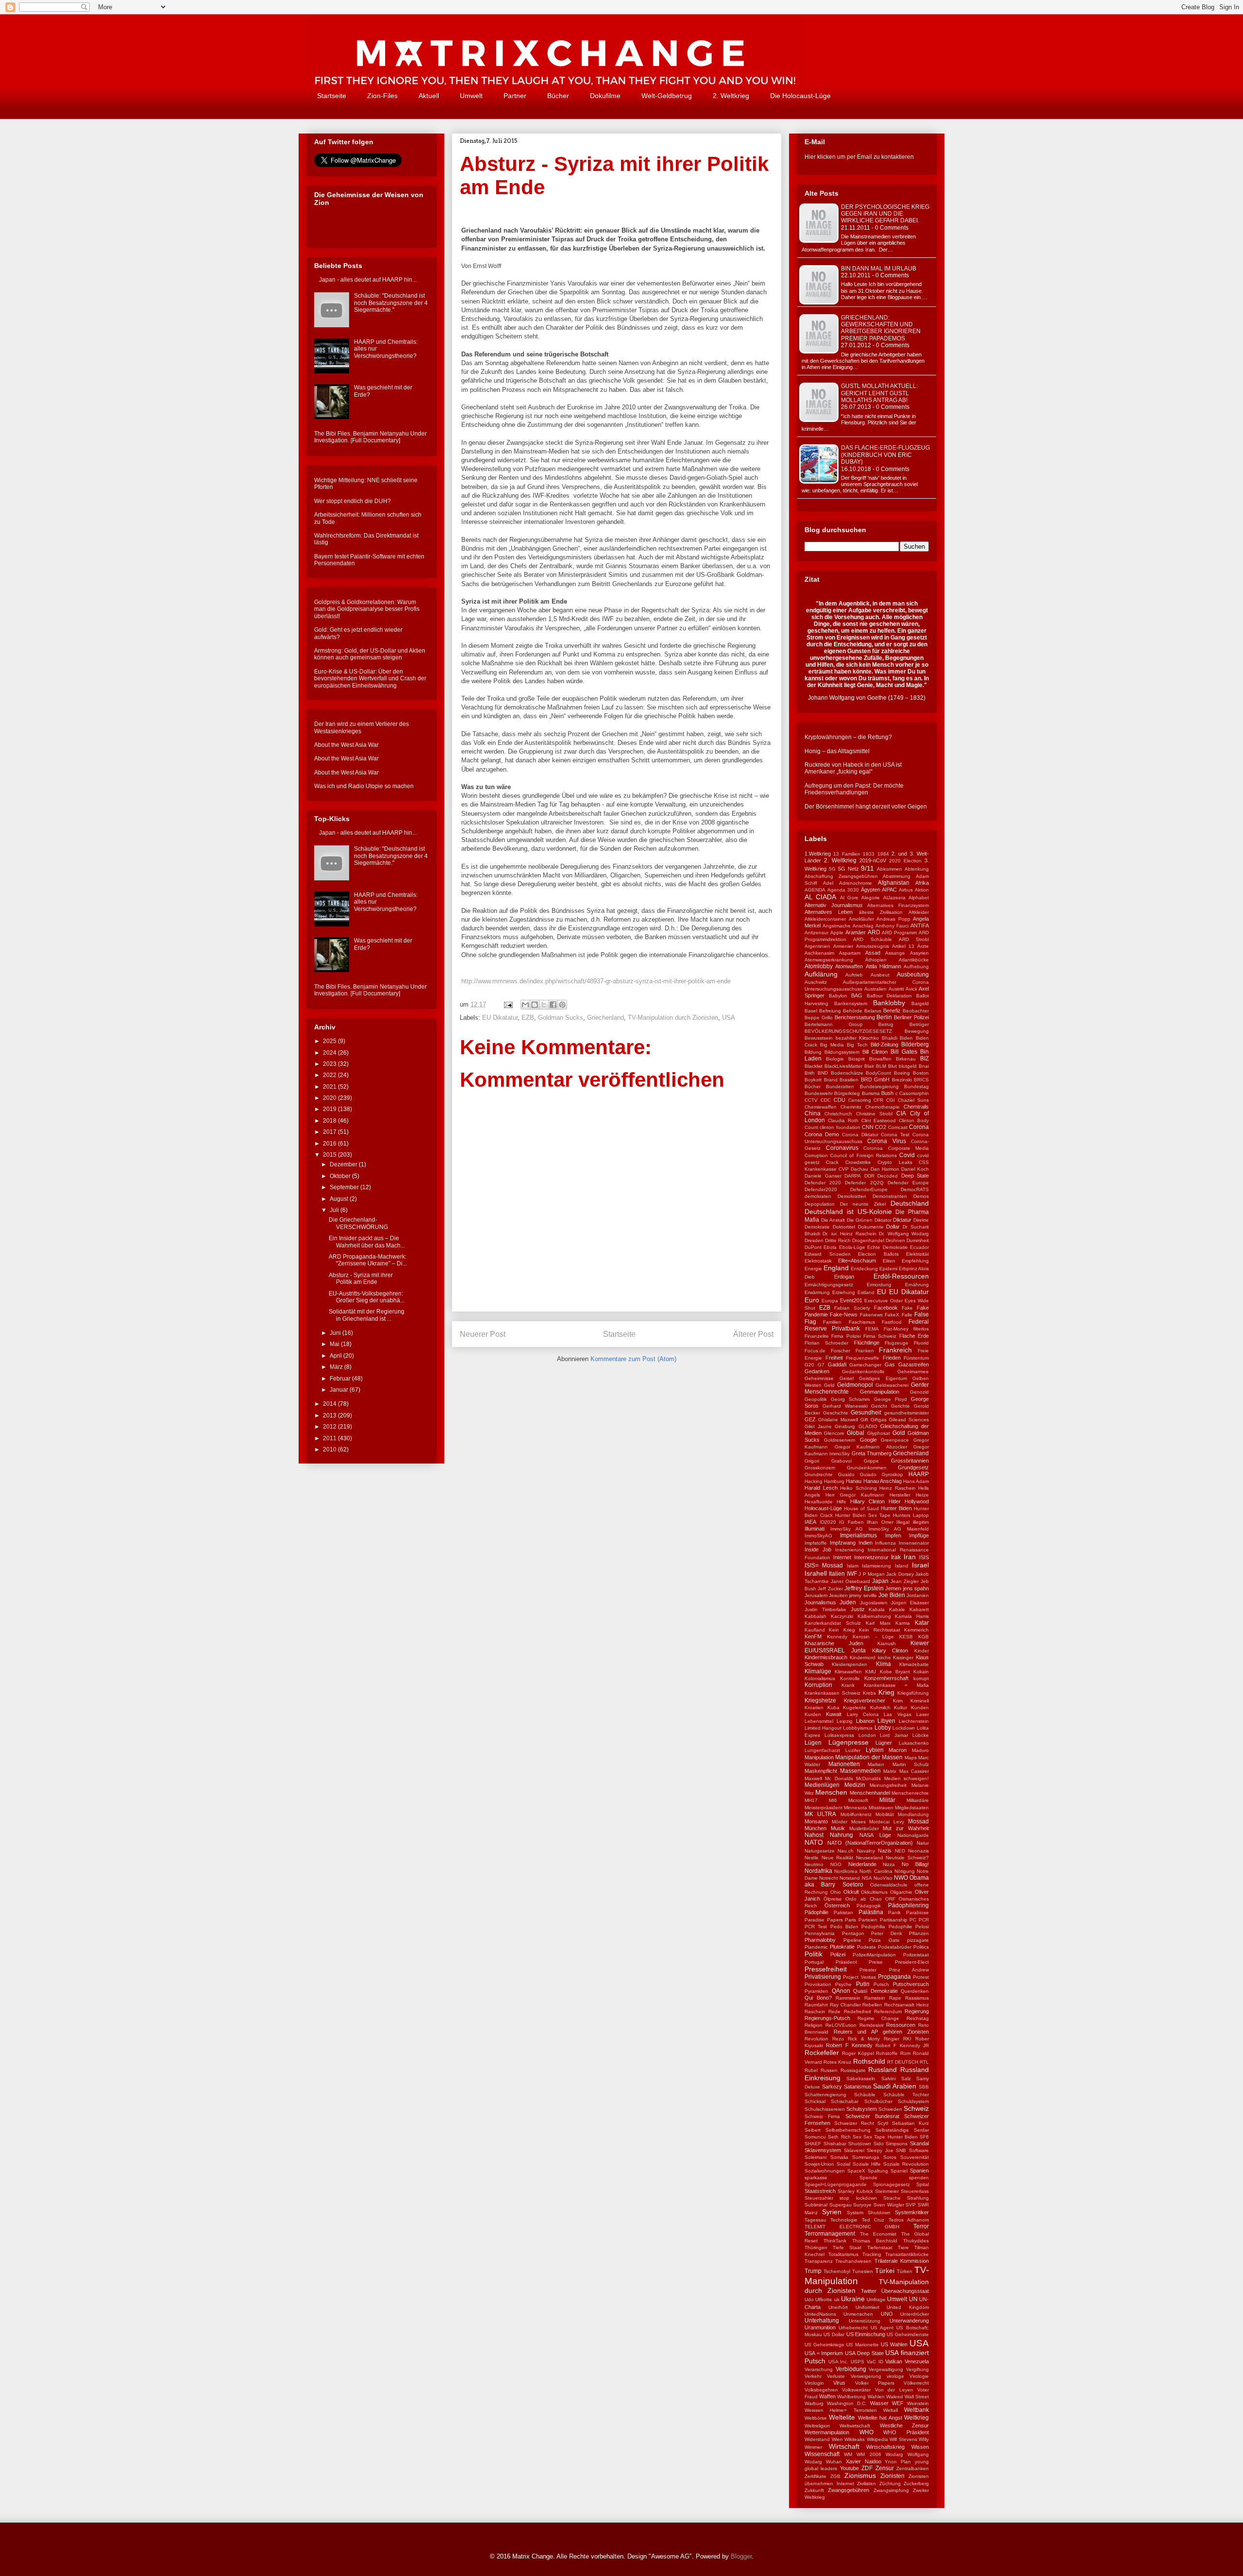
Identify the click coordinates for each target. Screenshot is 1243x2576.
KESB (906, 1637)
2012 (330, 1427)
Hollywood (917, 1501)
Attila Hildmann (883, 966)
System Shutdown (869, 2213)
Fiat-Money (896, 1329)
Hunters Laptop (911, 1515)
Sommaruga (866, 2157)
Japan (880, 1581)
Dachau (859, 1169)
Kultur (900, 1708)
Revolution (816, 2039)
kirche (884, 1658)
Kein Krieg (842, 1630)
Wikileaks (855, 2439)
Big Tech (857, 1045)
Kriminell (920, 1701)
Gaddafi (837, 1364)
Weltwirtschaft (855, 2426)
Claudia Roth (843, 1120)
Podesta (866, 1947)
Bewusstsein (819, 1038)
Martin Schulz (911, 1764)
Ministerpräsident (823, 1808)
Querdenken (915, 1991)
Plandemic (816, 1947)
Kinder (922, 1651)
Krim (898, 1701)
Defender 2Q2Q (864, 1183)
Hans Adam (916, 1481)
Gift (864, 1420)
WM (848, 2454)
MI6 (833, 1800)
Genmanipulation (880, 1392)
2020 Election (905, 861)
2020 (330, 1098)
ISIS (924, 1557)
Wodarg (894, 2454)
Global (856, 1433)
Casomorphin (914, 1093)
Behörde (853, 1011)
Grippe (871, 1461)
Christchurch (838, 1114)
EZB (528, 1018)
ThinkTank (835, 2241)
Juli (335, 1210)
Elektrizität (917, 1254)
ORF (890, 1899)
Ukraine (853, 2299)
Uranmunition (820, 2327)
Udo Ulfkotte (818, 2299)
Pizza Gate (884, 1940)
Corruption (816, 1155)
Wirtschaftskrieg (885, 2447)
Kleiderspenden (849, 1664)
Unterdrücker (915, 2314)
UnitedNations (820, 2314)
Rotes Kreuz (837, 2062)
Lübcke (921, 1735)
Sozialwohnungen (825, 2171)
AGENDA (815, 890)
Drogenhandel (868, 1240)
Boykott (813, 1080)
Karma (903, 1623)
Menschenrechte (910, 1793)
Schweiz (916, 2108)
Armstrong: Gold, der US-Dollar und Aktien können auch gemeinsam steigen (370, 654)
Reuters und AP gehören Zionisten (881, 2032)
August (340, 1199)
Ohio (836, 1892)
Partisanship (894, 1920)
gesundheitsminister (907, 1413)
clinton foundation (840, 1127)
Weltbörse (816, 2418)
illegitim (921, 1522)
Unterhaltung (822, 2321)
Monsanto (816, 1821)
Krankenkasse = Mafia (897, 1685)
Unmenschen (858, 2314)
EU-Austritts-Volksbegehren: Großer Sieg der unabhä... (367, 1297)
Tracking (872, 2254)
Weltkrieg (916, 2418)
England (836, 1268)
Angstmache (837, 926)
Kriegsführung (913, 1693)
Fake (907, 1308)
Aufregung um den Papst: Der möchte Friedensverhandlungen (854, 789)
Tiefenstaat (880, 2248)
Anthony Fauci (892, 926)
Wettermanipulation (827, 2432)
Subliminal (816, 2205)
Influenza (885, 1543)
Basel (811, 1011)
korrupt (921, 1678)
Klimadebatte (914, 1664)
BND (823, 1073)
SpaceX (856, 2171)
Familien (832, 1322)
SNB (901, 2150)
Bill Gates (904, 1052)
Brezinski (902, 1080)
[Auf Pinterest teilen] (562, 1005)
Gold (899, 1433)
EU (882, 1292)
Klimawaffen (848, 1672)
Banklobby (889, 1003)
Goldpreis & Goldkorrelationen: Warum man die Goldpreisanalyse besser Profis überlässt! (367, 609)
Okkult (851, 1892)
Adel (828, 883)
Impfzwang (843, 1543)
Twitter (869, 2291)
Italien (837, 1574)
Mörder (840, 1822)
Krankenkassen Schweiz (832, 1693)
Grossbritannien (910, 1461)
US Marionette (863, 2345)
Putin (863, 1984)
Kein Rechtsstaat (879, 1630)
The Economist (878, 2234)
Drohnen (895, 1240)
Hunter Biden (896, 1508)
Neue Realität (838, 1858)
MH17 (811, 1800)
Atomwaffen (849, 966)
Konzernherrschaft (886, 1678)
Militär (887, 1800)
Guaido (846, 1474)
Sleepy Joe (880, 2150)
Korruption (818, 1685)
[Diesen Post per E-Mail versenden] (525, 1005)
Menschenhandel (870, 1793)
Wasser (879, 2403)
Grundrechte (819, 1474)
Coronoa (873, 1148)
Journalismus (820, 1602)
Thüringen (816, 2248)
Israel (920, 1565)
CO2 (881, 1127)
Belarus (873, 1011)
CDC (826, 1100)
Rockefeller (822, 2053)
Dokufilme (605, 96)
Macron (898, 1750)
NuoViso (883, 1878)
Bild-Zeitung (884, 1044)
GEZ (810, 1419)
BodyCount (878, 1073)
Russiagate (853, 2070)
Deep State (915, 1176)
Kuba (833, 1708)
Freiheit (834, 1358)
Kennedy (837, 1637)
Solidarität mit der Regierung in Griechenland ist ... (367, 1315)
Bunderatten (840, 1086)
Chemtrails (916, 1107)
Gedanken (817, 1371)
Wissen (920, 2447)
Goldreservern (840, 1440)
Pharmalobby (820, 1940)
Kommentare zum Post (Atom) (633, 1359)
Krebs (869, 1693)
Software (919, 2150)
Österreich (837, 1905)
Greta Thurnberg (872, 1453)
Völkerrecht (916, 2383)
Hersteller (900, 1495)
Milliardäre (918, 1800)
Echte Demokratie (887, 1247)
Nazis (885, 1851)
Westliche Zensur (904, 2425)
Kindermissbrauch (826, 1657)
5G (832, 869)
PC (913, 1920)
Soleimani (815, 2157)
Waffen (827, 2396)
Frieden (892, 1358)
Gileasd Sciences (909, 1420)
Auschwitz (816, 982)
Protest (921, 1977)
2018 (330, 1121)
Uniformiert (867, 2307)
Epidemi (888, 1269)
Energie (813, 1269)
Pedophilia (873, 1927)
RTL (924, 2062)
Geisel (847, 1378)
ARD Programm (899, 933)
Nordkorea (846, 1871)
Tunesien (863, 2271)
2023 (330, 1064)
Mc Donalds (839, 1778)
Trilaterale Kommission (902, 2261)
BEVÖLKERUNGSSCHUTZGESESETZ (848, 1031)
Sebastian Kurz (910, 2123)
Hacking (814, 1481)
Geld (829, 1385)
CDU (840, 1100)
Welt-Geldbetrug (667, 96)
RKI (907, 2039)
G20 (809, 1365)
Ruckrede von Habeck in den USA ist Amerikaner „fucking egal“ (853, 768)
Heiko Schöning (858, 1488)
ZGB (835, 2476)
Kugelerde (855, 1708)
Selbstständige (892, 2130)
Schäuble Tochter (906, 2095)
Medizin (855, 1785)
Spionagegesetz (891, 2184)
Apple (837, 933)
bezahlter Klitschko (857, 1038)
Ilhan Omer (880, 1522)
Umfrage (876, 2299)
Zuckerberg (916, 2483)
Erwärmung (817, 1292)
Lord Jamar (894, 1735)
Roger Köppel (858, 2053)
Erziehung (844, 1292)
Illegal (903, 1522)
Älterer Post (753, 1334)
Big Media (832, 1045)
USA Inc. (839, 2362)
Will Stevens (903, 2439)
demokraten (818, 1196)
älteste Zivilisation (881, 912)
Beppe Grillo (819, 1018)
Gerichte (900, 1406)
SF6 (924, 2137)
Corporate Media (909, 1148)
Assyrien (919, 953)
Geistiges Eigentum (883, 1378)
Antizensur (816, 933)
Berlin (884, 1017)
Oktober (341, 1176)
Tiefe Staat (847, 2248)
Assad (873, 953)
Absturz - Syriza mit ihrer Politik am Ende (361, 1279)
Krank (848, 1685)
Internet (842, 1557)
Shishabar (835, 2144)
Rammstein (848, 1998)
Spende (868, 2178)
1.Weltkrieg (818, 854)
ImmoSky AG (847, 1529)
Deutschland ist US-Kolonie (848, 1212)
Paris (850, 1920)
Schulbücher (878, 2101)
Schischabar (845, 2101)
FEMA (872, 1329)
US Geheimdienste (908, 2334)
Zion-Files (382, 96)
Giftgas (879, 1420)
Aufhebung (916, 967)
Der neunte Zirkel (863, 1204)
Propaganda (894, 1977)
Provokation (818, 1984)
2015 (330, 1155)
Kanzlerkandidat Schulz (833, 1623)
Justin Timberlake (825, 1609)
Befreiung (830, 1011)
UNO (887, 2314)
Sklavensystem (823, 2150)
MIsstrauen (881, 1808)
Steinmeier (887, 2191)
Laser (923, 1714)
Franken (865, 1351)
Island (902, 1566)
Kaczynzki (842, 1616)
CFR (878, 1100)
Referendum (888, 2012)
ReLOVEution (841, 2025)
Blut (892, 1066)
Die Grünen (860, 1220)
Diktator (883, 1220)
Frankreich (895, 1350)
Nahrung (841, 1835)
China (813, 1113)
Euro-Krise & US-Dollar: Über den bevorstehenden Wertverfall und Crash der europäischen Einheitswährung (370, 679)
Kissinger (903, 1658)
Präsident (846, 1962)
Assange (895, 953)
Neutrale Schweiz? (907, 1858)
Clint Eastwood (879, 1120)
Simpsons (897, 2144)
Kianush (887, 1643)
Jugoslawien (874, 1603)
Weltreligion (817, 2426)
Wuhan (834, 2462)
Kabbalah (815, 1616)
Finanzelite (817, 1336)
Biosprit (857, 1059)
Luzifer (853, 1750)
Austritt (896, 989)
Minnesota (856, 1808)
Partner (515, 96)
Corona (919, 1127)
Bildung (813, 1052)
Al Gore (849, 898)
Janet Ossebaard (850, 1581)
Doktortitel (844, 1227)
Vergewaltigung (886, 2369)
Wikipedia (877, 2439)
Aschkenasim (819, 953)
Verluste (836, 2376)
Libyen (886, 1721)
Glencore (834, 1433)
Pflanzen (919, 1933)
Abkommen (890, 869)
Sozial (843, 2164)
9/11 (867, 868)
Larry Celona (863, 1714)
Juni (336, 1333)
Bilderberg (915, 1044)
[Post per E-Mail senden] (508, 1004)
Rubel (811, 2070)
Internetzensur (871, 1557)
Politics (921, 1947)
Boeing (902, 1073)
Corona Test (895, 1135)
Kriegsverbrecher (865, 1700)
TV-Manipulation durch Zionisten (673, 1018)
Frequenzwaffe (863, 1358)
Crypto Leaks (895, 1162)
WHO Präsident (906, 2432)
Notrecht (829, 1878)
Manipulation (819, 1757)
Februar (341, 1379)
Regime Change (879, 2018)
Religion (814, 2025)
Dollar (893, 1227)
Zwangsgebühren (848, 2490)
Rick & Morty (864, 2039)
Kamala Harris (912, 1616)
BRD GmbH (875, 1079)
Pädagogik (869, 1906)
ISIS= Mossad (824, 1566)
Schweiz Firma (822, 2116)
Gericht (879, 1406)
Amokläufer (861, 919)
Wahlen (876, 2397)
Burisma (871, 1093)
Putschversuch (911, 1984)
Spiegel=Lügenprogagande (836, 2184)
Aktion (922, 890)
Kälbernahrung (874, 1616)
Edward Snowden (828, 1254)
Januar (340, 1390)
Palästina (871, 1912)
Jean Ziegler (905, 1581)
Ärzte (923, 946)
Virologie (919, 2376)
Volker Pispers (875, 2383)
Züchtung (890, 2483)
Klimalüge (818, 1671)
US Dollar (834, 2334)
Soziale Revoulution (906, 2164)
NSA (867, 1878)
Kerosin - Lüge (873, 1637)
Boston (921, 1073)
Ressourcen (901, 2025)
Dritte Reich (838, 1240)
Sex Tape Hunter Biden (890, 2137)
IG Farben (851, 1522)
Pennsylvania (820, 1933)
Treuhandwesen (853, 2261)
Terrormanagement (830, 2234)
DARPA (853, 1176)
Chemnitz (851, 1107)
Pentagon (853, 1933)
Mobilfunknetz (856, 1814)
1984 (883, 854)
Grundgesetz (913, 1467)
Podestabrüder (895, 1947)
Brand (831, 1080)
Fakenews (871, 1315)
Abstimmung (897, 876)
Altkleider (919, 912)
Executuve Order (883, 1301)
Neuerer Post (483, 1334)
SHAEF (813, 2144)
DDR (869, 1176)
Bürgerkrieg (847, 1093)
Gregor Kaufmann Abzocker (871, 1447)
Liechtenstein (914, 1721)
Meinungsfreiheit (888, 1785)
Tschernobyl (837, 2271)
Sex (857, 2137)
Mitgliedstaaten (912, 1808)
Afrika (922, 883)
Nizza (889, 1864)
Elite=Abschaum (857, 1261)
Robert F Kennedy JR (902, 2046)
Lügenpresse (848, 1742)
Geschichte (836, 1413)
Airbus (906, 890)
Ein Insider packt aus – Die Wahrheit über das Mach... (367, 1242)
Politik (814, 1954)
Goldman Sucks (561, 1018)
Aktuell (429, 96)
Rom (905, 2053)
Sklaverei (854, 2150)
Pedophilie (900, 1927)
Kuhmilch (880, 1708)
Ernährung (917, 1285)
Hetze (922, 1495)
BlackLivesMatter (843, 1066)
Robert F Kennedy (849, 2045)
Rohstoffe (887, 2053)
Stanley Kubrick (855, 2191)
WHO (866, 2432)
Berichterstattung (855, 1017)
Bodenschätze (847, 1073)
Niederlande (862, 1864)
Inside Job (818, 1549)
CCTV (811, 1100)
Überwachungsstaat (905, 2291)
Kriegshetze (820, 1700)
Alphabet (919, 898)
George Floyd (890, 1399)
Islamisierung (876, 1566)
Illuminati (815, 1529)
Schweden (890, 2109)
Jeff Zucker (830, 1589)
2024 (330, 1053)
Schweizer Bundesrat (872, 2116)
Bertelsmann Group (834, 1024)
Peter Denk (887, 1933)
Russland (882, 2070)
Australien (875, 989)
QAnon (841, 1991)
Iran (910, 1557)
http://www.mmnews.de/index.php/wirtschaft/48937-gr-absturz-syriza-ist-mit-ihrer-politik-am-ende (596, 981)
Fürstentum (916, 1358)
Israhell (816, 1573)
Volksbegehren (821, 2390)
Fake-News (844, 1314)
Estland (866, 1292)
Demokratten (852, 1196)
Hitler (895, 1501)
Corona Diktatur (860, 1135)
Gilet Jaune (818, 1426)
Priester (868, 1970)
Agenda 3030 (843, 890)
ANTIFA (920, 926)
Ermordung (879, 1285)
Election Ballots (878, 1254)
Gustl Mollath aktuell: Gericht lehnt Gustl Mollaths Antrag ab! (879, 393)
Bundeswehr (819, 1093)
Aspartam (850, 953)
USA (729, 1018)
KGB (924, 1637)
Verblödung (851, 2369)
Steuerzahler (819, 2198)
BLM (881, 1066)
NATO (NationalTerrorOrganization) (870, 1843)
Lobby (883, 1728)
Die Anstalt (833, 1220)
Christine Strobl (874, 1114)
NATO (814, 1842)
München (815, 1828)
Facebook (886, 1308)
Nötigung (905, 1871)
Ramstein (875, 1998)
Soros (890, 2157)
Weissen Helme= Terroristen (841, 2410)
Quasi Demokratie (875, 1991)
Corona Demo (822, 1134)
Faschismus (862, 1322)
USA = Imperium (824, 2353)
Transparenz (819, 2261)
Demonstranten (890, 1196)
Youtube (849, 2468)
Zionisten (892, 2476)
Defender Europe (908, 1183)
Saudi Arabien (895, 2086)
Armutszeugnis (873, 946)
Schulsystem (862, 2109)
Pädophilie (816, 1912)
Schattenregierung (825, 2095)
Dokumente (871, 1227)
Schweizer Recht (854, 2123)
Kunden (920, 1708)
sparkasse (816, 2178)
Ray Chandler (845, 2005)
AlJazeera (894, 898)
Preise (876, 1962)
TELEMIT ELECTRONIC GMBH (852, 2227)
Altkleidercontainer (825, 919)
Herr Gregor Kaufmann (855, 1495)
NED (900, 1851)
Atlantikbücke (914, 960)
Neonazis (918, 1851)
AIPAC (889, 890)
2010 (330, 1449)
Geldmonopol (855, 1385)
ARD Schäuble (872, 939)
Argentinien (817, 946)
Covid (907, 1155)
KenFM (813, 1636)
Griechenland (605, 1018)
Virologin (814, 2383)
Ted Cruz (873, 2220)
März (337, 1367)
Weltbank (916, 2410)
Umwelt (471, 96)
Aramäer (856, 932)
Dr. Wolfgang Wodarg (904, 1234)
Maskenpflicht (821, 1771)
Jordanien (918, 1595)
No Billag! (915, 1864)
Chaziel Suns (913, 1100)
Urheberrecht (853, 2328)
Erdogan (844, 1277)
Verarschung (819, 2369)
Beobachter (916, 1011)
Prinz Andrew (909, 1970)
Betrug (886, 1024)
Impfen (893, 1535)
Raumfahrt (816, 2005)
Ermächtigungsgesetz (829, 1285)
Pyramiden (816, 1991)
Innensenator (914, 1543)
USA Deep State (864, 2353)
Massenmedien (860, 1771)
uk (837, 2299)
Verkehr (813, 2376)
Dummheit (918, 1240)
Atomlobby (819, 966)
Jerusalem (816, 1595)
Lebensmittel (819, 1721)
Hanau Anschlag (882, 1481)
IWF (852, 1574)
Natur (923, 1843)
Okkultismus (874, 1892)
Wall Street (917, 2397)
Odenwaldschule (889, 1885)
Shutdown (860, 2144)
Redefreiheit (857, 2012)
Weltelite (842, 2417)
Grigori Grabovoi (828, 1461)
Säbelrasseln (861, 2079)
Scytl (883, 2123)
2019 (330, 1109)
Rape (895, 1998)
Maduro (920, 1750)
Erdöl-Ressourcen (901, 1276)
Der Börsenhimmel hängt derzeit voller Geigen (866, 807)
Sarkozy (832, 2087)
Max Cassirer (914, 1771)
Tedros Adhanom (909, 2220)
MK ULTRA (820, 1814)
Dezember (344, 1164)
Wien (837, 2439)
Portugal (814, 1962)
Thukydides (916, 2241)
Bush (887, 1093)
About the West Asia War (346, 745)
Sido (879, 2144)
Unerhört (838, 2307)
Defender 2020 (823, 1183)
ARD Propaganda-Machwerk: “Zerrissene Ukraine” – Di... (368, 1260)
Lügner (884, 1743)
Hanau (854, 1481)
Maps (911, 1758)
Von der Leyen (894, 2390)
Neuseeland (870, 1858)
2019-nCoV (873, 860)
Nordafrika (818, 1871)
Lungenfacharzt (822, 1750)
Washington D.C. (847, 2403)
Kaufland (815, 1630)
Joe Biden (892, 1595)
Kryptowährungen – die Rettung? (848, 737)
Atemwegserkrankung (829, 960)
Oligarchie (901, 1892)
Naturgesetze (820, 1851)
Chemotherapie (882, 1107)
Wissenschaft (822, 2454)
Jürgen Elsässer (910, 1603)
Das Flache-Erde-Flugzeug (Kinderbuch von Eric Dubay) (885, 455)
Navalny (866, 1851)
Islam (853, 1566)
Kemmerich (916, 1630)
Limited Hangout (823, 1728)
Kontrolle (850, 1678)
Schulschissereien (825, 2109)
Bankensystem (851, 1003)
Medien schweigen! (907, 1778)
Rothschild (869, 2061)
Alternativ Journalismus (834, 905)
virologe (895, 2376)
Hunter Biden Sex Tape (863, 1515)
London (867, 1735)
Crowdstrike (858, 1162)
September (345, 1187)
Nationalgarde (913, 1835)
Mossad (918, 1821)
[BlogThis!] (535, 1005)
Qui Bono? (818, 1998)
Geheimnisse (819, 1378)
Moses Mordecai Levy (878, 1822)
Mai (335, 1344)
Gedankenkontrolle (863, 1372)
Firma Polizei (846, 1336)
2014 (330, 1404)
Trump (813, 2271)
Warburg (814, 2403)
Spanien (919, 2171)
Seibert (813, 2130)
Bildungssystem (842, 1052)
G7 (821, 1365)
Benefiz (892, 1010)
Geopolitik (816, 1399)
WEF (898, 2403)
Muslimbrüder (864, 1828)
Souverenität (915, 2157)
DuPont (813, 1247)
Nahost (814, 1835)
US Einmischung (866, 2334)
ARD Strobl (914, 939)
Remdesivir (872, 2025)
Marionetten (844, 1764)
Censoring (860, 1100)
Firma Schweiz (880, 1336)
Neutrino (814, 1864)
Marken (876, 1764)
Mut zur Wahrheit (906, 1828)
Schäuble (865, 2095)
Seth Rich (839, 2137)
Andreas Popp (893, 919)
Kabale (897, 1609)
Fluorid (921, 1343)
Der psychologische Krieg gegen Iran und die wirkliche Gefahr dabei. (885, 214)
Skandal (919, 2143)
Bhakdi (890, 1038)
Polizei (838, 1954)
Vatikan (894, 2361)
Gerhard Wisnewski (845, 1406)
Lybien (875, 1750)
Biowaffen (880, 1059)
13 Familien (847, 854)
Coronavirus (842, 1148)
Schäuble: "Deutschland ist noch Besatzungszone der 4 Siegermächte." (391, 303)
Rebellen (872, 2005)
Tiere (903, 2248)
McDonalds (868, 1778)
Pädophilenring (908, 1905)
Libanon (865, 1721)
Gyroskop (892, 1474)
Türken (905, 2271)
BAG (857, 995)
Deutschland (910, 1203)
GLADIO (868, 1426)
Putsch (881, 1984)
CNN (868, 1127)
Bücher (558, 96)
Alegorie (871, 898)
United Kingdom (908, 2307)
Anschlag (863, 926)
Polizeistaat (916, 1955)
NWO (901, 1878)
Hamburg (834, 1481)
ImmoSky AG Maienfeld (899, 1529)
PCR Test (816, 1927)
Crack (832, 1162)
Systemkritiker (912, 2212)
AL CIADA (820, 897)
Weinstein (918, 2403)
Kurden (813, 1714)
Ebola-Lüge (852, 1247)
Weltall (890, 2410)
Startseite (332, 96)
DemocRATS (915, 1189)
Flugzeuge (897, 1343)
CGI (890, 1100)
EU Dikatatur (500, 1018)
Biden (906, 1038)
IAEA (810, 1522)
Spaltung (878, 2171)
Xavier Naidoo (864, 2461)
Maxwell (813, 1778)
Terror (921, 2226)
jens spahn (916, 1588)
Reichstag (918, 2018)
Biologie (835, 1059)
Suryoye (862, 2205)
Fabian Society (852, 1308)
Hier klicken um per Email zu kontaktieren (859, 157)
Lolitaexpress (839, 1735)
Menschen (831, 1792)
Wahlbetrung (851, 2397)
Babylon (838, 996)
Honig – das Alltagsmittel (837, 751)
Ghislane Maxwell (838, 1420)
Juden (848, 1602)
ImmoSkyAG (818, 1536)
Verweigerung (866, 2376)
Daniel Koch (915, 1169)
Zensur (885, 2468)
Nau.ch (846, 1851)
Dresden (814, 1240)
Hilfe (841, 1502)
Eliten (889, 1261)
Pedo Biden (844, 1927)
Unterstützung (865, 2321)
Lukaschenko (914, 1743)
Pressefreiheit (826, 1969)
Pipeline (852, 1940)
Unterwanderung (909, 2321)
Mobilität (885, 1814)
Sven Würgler (889, 2205)
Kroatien (814, 1708)
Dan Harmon (885, 1169)
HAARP (919, 1474)
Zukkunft (814, 2490)
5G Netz (848, 869)
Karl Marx (878, 1623)
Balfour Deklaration (890, 996)
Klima (883, 1664)
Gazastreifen (914, 1364)
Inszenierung (850, 1550)
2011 (330, 1438)
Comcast (898, 1127)
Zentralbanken (913, 2468)
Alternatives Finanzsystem (898, 905)
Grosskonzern (820, 1468)
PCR (924, 1920)
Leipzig (845, 1721)
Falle (907, 1315)
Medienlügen (822, 1785)
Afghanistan (894, 883)
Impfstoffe (816, 1543)
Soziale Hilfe (867, 2164)
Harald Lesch (821, 1488)
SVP (911, 2205)
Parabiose (917, 1912)
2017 (330, 1132)
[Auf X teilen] (544, 1005)
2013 (330, 1415)
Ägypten (871, 890)
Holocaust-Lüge (823, 1508)
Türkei (885, 2271)
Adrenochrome (856, 883)
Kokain (921, 1672)
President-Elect (912, 1962)
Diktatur (902, 1220)
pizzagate (918, 1940)
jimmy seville (863, 1595)
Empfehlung (915, 1261)
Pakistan (843, 1912)
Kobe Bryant (895, 1672)
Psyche (843, 1984)
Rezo (838, 2039)
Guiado (868, 1474)
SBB (924, 2087)
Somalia (839, 2157)
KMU (871, 1672)
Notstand (850, 1878)
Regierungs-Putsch (827, 2018)
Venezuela (917, 2361)
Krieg (886, 1692)
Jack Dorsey (900, 1574)
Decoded (888, 1176)
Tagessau (815, 2220)
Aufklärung (821, 974)
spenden (919, 2178)
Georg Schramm (850, 1399)
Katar (922, 1623)
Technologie (844, 2220)
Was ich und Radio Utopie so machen (364, 786)
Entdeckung (864, 1269)
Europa (830, 1301)
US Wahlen (894, 2344)
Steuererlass (915, 2191)
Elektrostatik (818, 1261)
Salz (906, 2079)
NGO (836, 1864)
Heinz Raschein (898, 1488)
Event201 (851, 1300)
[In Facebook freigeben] (553, 1005)
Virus (839, 2383)
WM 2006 (869, 2454)
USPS (857, 2362)
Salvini (889, 2079)
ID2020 (828, 1522)
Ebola (830, 1247)
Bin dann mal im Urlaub (879, 269)
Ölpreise (833, 1899)
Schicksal (815, 2101)
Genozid (919, 1392)
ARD (874, 932)
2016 (330, 1144)
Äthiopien (876, 960)
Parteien (868, 1920)
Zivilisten (866, 2483)
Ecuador (919, 1247)
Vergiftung (917, 2369)
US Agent (882, 2328)
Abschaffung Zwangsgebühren (841, 876)
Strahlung (918, 2198)
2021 (330, 1087)
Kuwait (834, 1714)
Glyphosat (879, 1433)
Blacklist (814, 1066)
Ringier (891, 2039)
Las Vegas (897, 1714)
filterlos (921, 1329)
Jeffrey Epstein (864, 1588)
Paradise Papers (824, 1920)
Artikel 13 (903, 946)
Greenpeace (895, 1440)
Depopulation (820, 1204)
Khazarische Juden (834, 1643)
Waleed (895, 2397)
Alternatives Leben (829, 912)
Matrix (890, 1771)
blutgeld (908, 1066)
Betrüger (919, 1024)
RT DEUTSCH (903, 2062)
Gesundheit (866, 1413)
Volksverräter (856, 2390)
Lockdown (904, 1728)
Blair (869, 1066)
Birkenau (906, 1059)
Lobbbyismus (858, 1728)
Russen (829, 2070)
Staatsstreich (820, 2191)
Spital (923, 2184)
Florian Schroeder (826, 1343)
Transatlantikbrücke (907, 2254)
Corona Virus (886, 1141)
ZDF (867, 2468)
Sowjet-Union (819, 2164)
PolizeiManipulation (874, 1955)
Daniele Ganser (823, 1176)
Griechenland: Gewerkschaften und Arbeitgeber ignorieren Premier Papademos (881, 328)
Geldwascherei (892, 1385)
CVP (844, 1169)
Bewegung (917, 1031)
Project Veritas (859, 1977)
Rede (834, 2012)
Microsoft (858, 1800)
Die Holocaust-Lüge (800, 96)
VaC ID (875, 2362)
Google (868, 1440)
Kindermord (863, 1658)
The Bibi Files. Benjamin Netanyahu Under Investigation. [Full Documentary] (370, 437)
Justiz (858, 1609)
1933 (869, 854)
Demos (921, 1196)
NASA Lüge (875, 1835)
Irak (896, 1557)
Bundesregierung (879, 1086)
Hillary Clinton (867, 1501)
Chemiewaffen (821, 1107)
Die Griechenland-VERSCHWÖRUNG (358, 1223)
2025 (330, 1041)
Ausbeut (880, 975)
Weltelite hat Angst (880, 2418)
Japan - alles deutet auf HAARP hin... (368, 280)
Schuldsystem (913, 2101)
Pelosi (922, 1927)
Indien (865, 1543)
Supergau (840, 2205)
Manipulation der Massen (869, 1757)
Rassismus (917, 1998)
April (336, 1356)
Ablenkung (917, 869)
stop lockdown (858, 2198)
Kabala (877, 1609)
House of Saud (861, 1508)
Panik (894, 1912)
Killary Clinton (890, 1650)
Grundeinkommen (867, 1468)
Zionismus (860, 2475)
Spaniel (899, 2171)
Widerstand (817, 2439)
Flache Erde (914, 1336)
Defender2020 (821, 1189)
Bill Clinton (875, 1052)
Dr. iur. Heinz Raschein (849, 1234)
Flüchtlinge (867, 1343)
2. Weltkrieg (731, 96)
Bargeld (920, 1003)
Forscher (840, 1351)
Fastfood (892, 1322)
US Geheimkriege (824, 2345)
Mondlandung (913, 1814)
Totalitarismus (843, 2254)
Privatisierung (823, 1977)
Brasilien (849, 1080)
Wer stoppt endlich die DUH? (353, 501)
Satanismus (858, 2087)
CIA (901, 1113)
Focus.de (815, 1351)
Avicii (911, 989)
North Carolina (876, 1871)
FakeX (892, 1315)
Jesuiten (838, 1595)
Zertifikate (815, 2476)
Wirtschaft (844, 2446)
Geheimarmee (913, 1372)
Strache (892, 2198)
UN (913, 2299)
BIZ (924, 1059)
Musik (838, 1828)
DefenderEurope (869, 1189)
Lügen (813, 1743)
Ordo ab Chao (863, 1899)
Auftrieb (854, 975)
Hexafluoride (819, 1502)
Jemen (893, 1588)
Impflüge (919, 1535)
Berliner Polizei (911, 1017)
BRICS (921, 1080)
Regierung (917, 2011)
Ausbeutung (913, 975)
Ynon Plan (898, 2462)
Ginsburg (845, 1426)
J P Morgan (872, 1574)
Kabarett (919, 1609)
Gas (890, 1364)
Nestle (812, 1858)
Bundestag (916, 1086)
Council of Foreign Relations (864, 1155)
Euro (812, 1300)
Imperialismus (858, 1535)
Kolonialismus (820, 1678)
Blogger (741, 2556)
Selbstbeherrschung (848, 2130)
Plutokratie (842, 1947)
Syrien (832, 2212)
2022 (330, 1075)
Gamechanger (865, 1365)
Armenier (843, 946)
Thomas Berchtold (875, 2241)
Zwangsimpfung (891, 2490)
